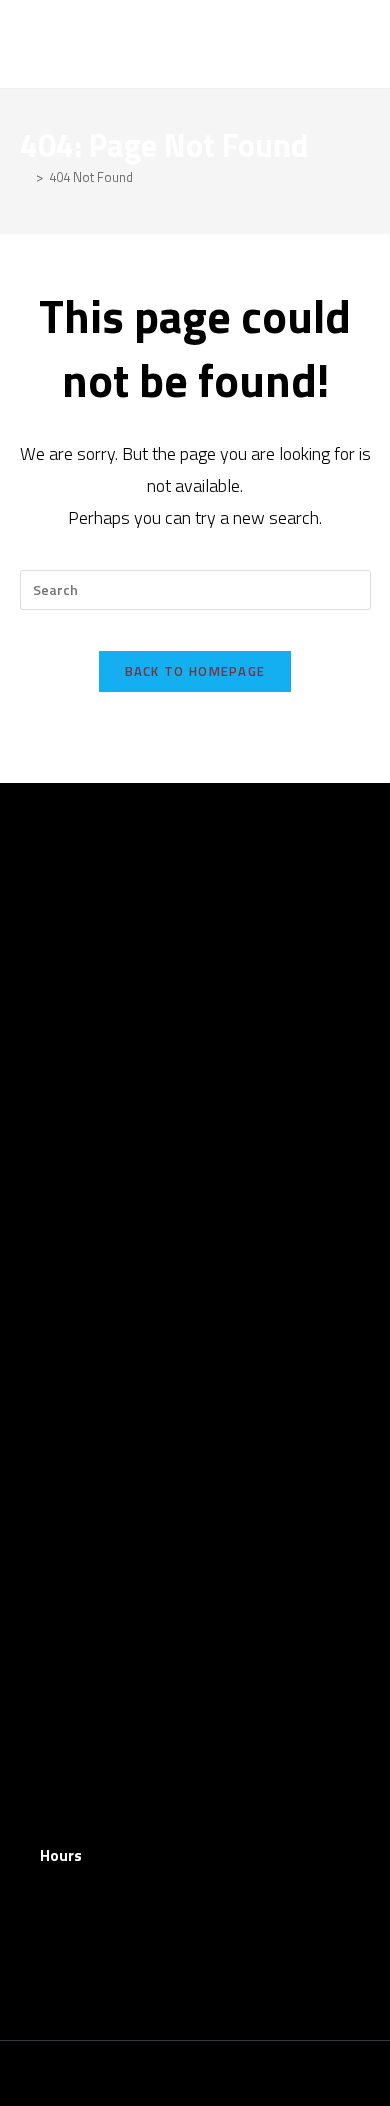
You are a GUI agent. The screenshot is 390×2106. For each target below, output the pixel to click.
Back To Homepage (195, 671)
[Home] (25, 177)
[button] (356, 43)
